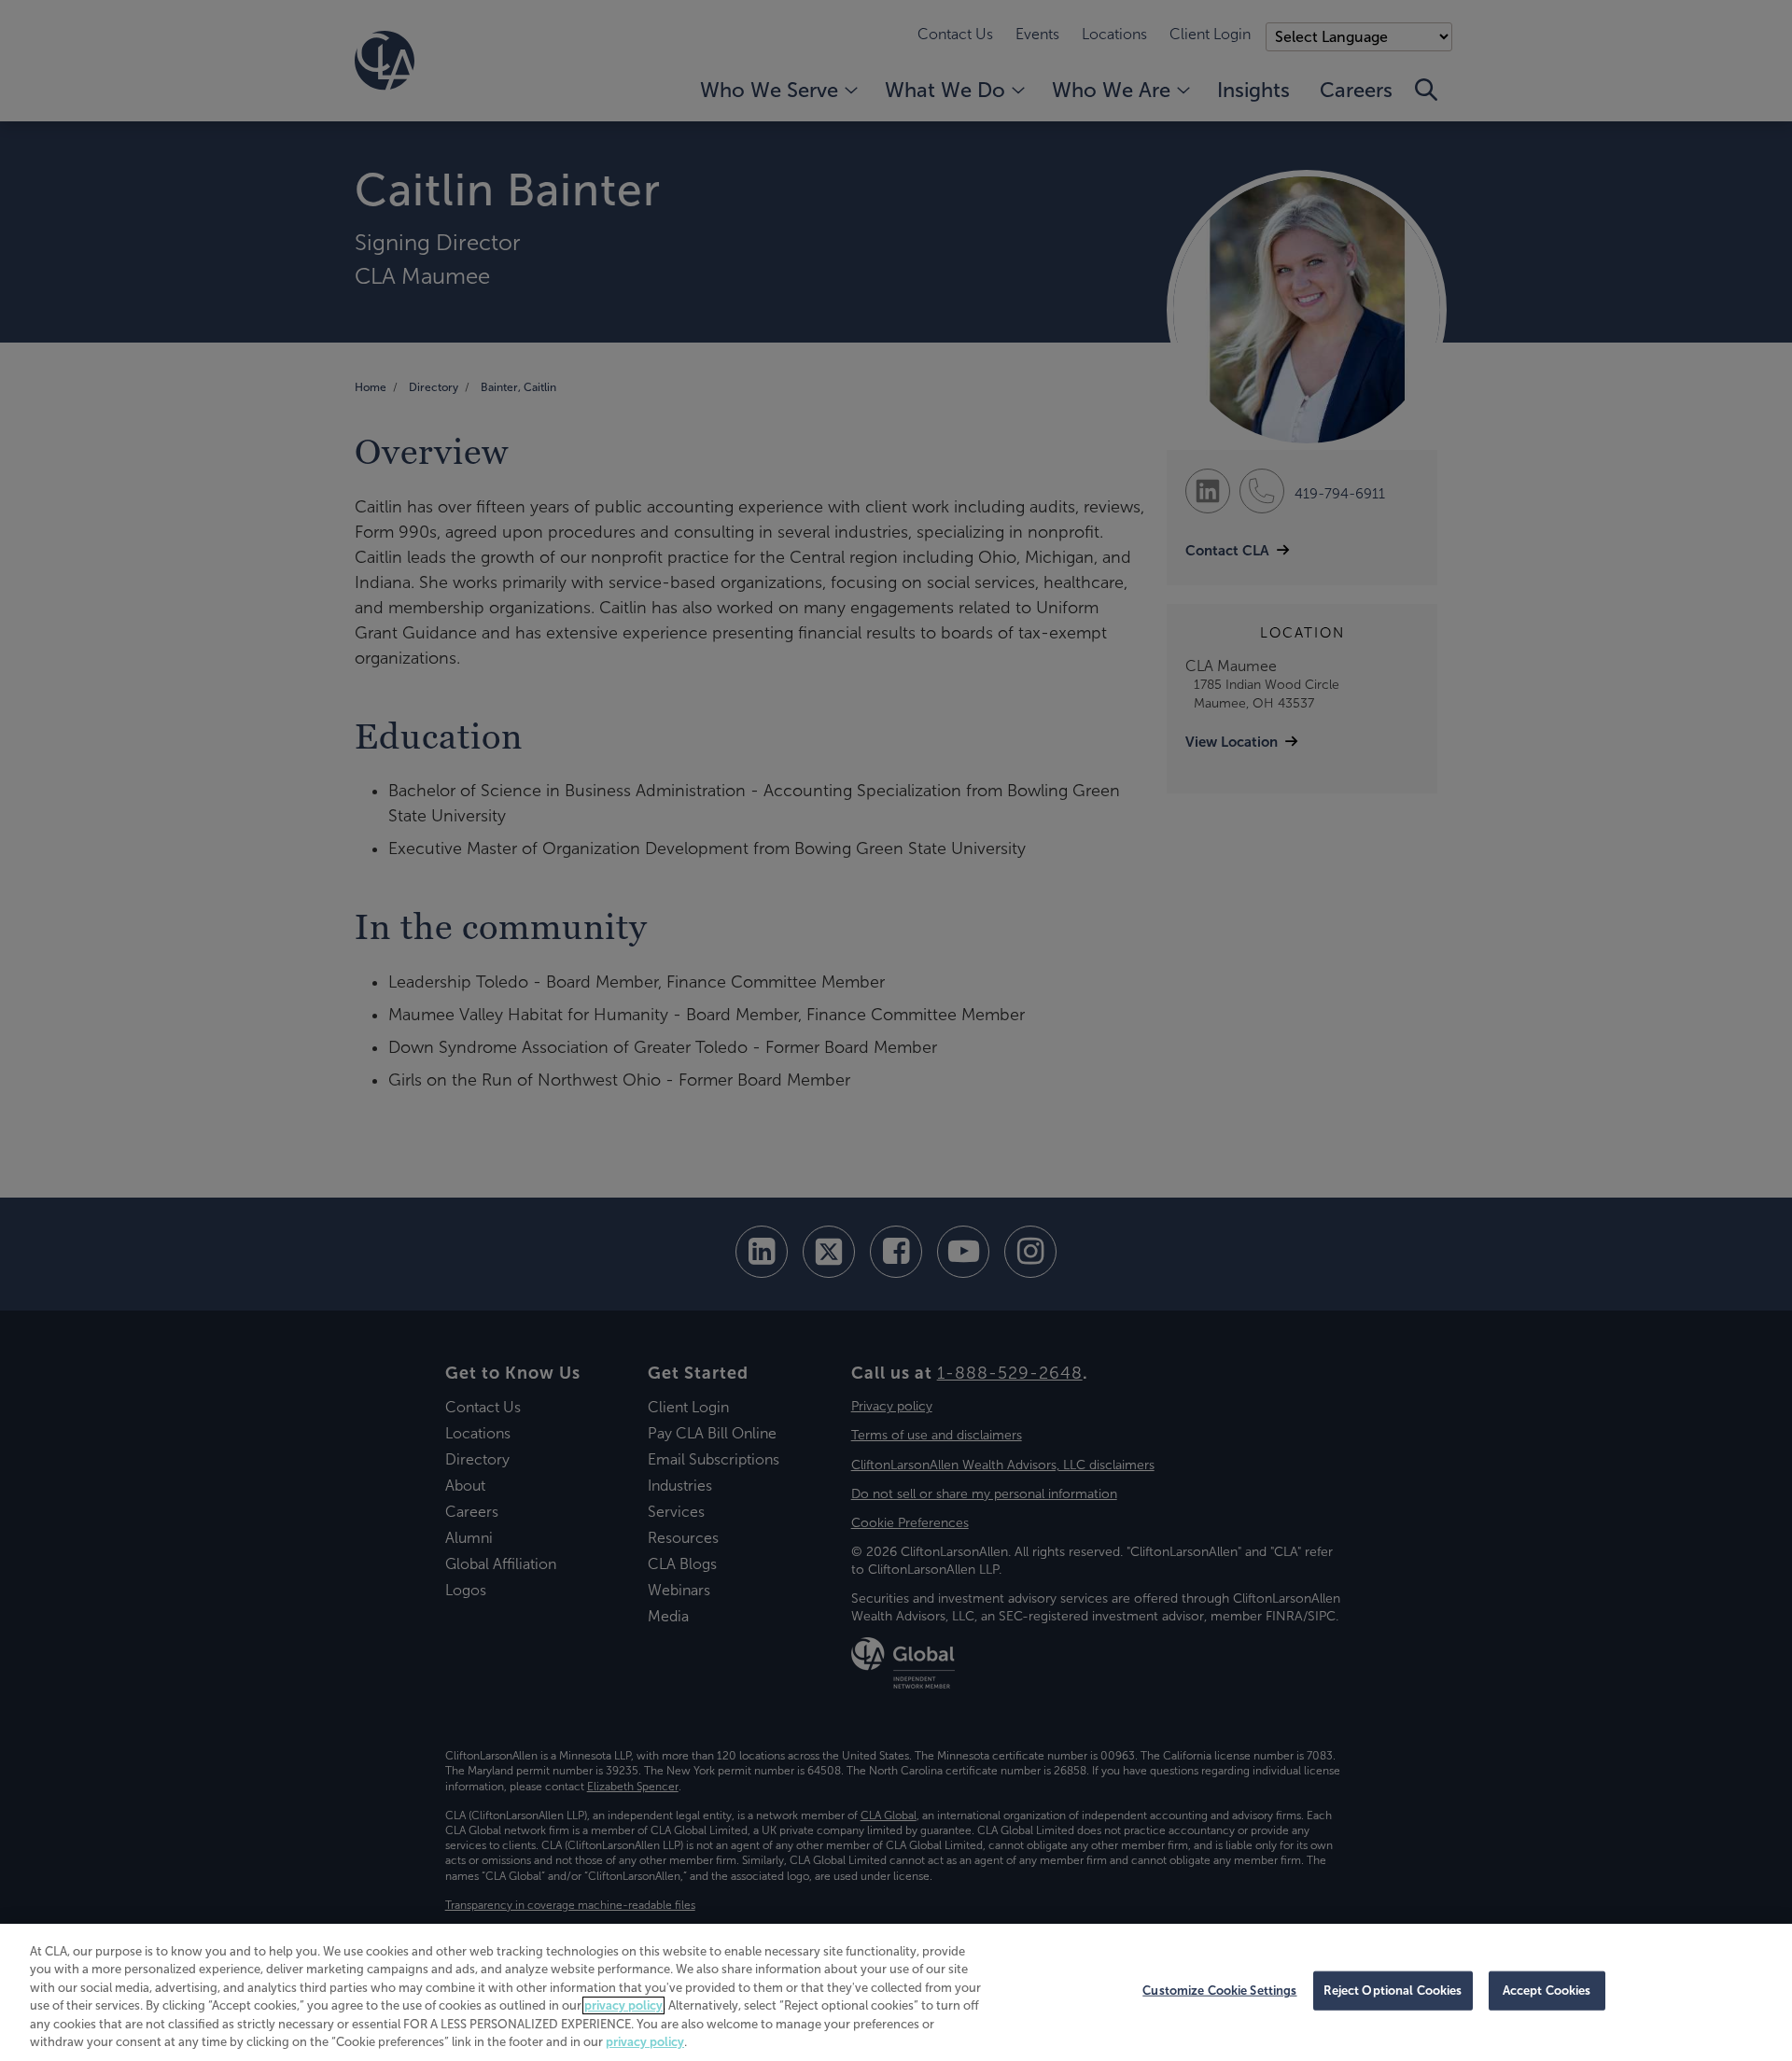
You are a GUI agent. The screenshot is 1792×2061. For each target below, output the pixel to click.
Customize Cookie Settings (1219, 1991)
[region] (896, 1992)
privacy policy (623, 2005)
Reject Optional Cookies (1393, 1991)
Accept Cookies (1547, 1991)
